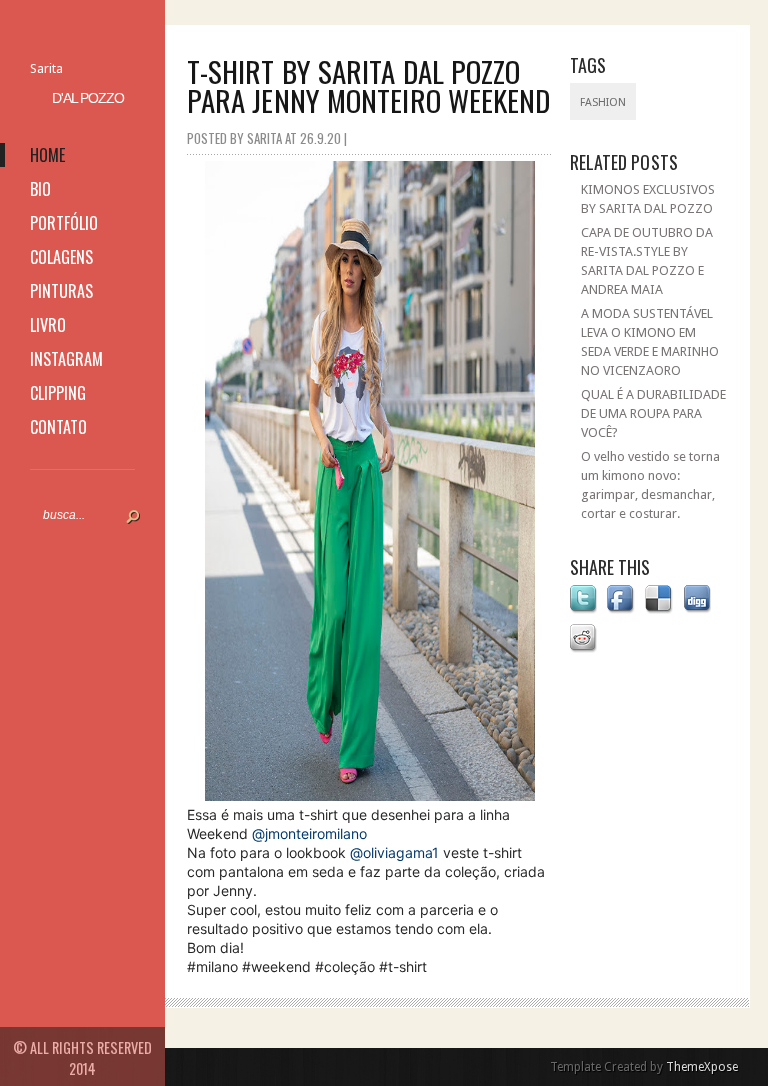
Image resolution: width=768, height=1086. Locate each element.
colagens (61, 257)
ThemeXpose (702, 1067)
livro (48, 325)
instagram (66, 359)
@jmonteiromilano (309, 833)
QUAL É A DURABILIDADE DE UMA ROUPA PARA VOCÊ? (653, 413)
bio (40, 189)
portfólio (64, 223)
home (47, 155)
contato (58, 427)
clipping (58, 393)
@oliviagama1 (394, 852)
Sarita (46, 68)
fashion (603, 102)
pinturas (61, 291)
